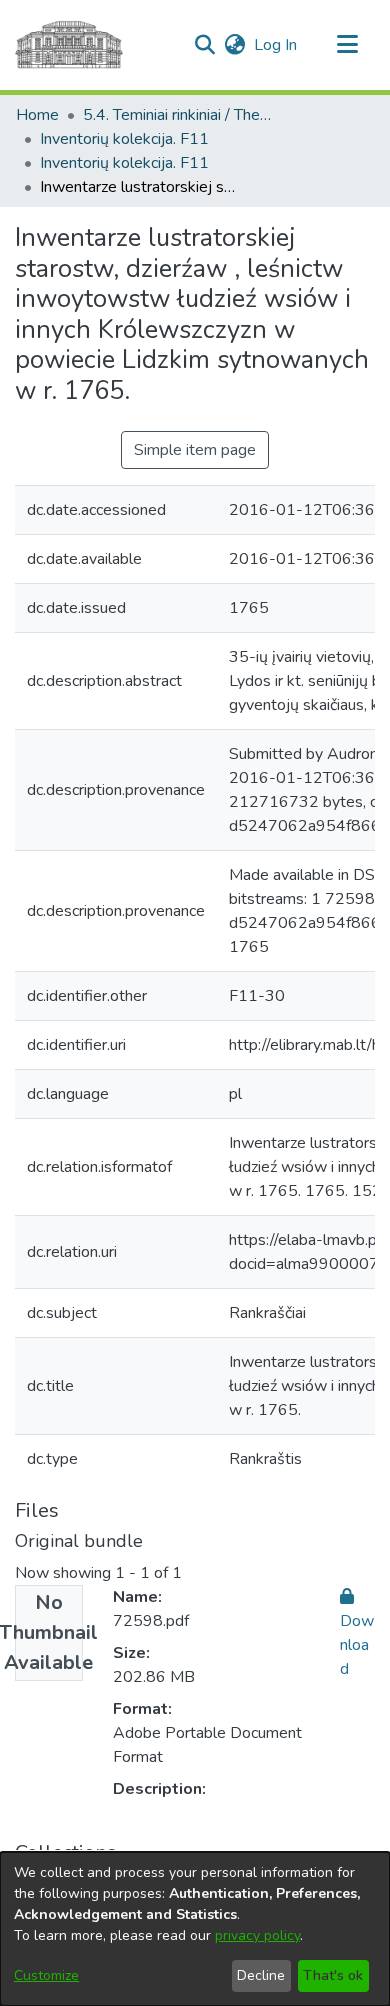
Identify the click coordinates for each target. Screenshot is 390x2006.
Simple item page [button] (195, 450)
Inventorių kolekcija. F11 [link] (124, 139)
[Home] (69, 45)
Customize (46, 1975)
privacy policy (257, 1935)
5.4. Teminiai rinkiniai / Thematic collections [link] (183, 115)
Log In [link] (276, 45)
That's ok (333, 1975)
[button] (204, 45)
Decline (261, 1975)
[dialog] (195, 1929)
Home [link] (37, 115)
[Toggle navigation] (347, 45)
